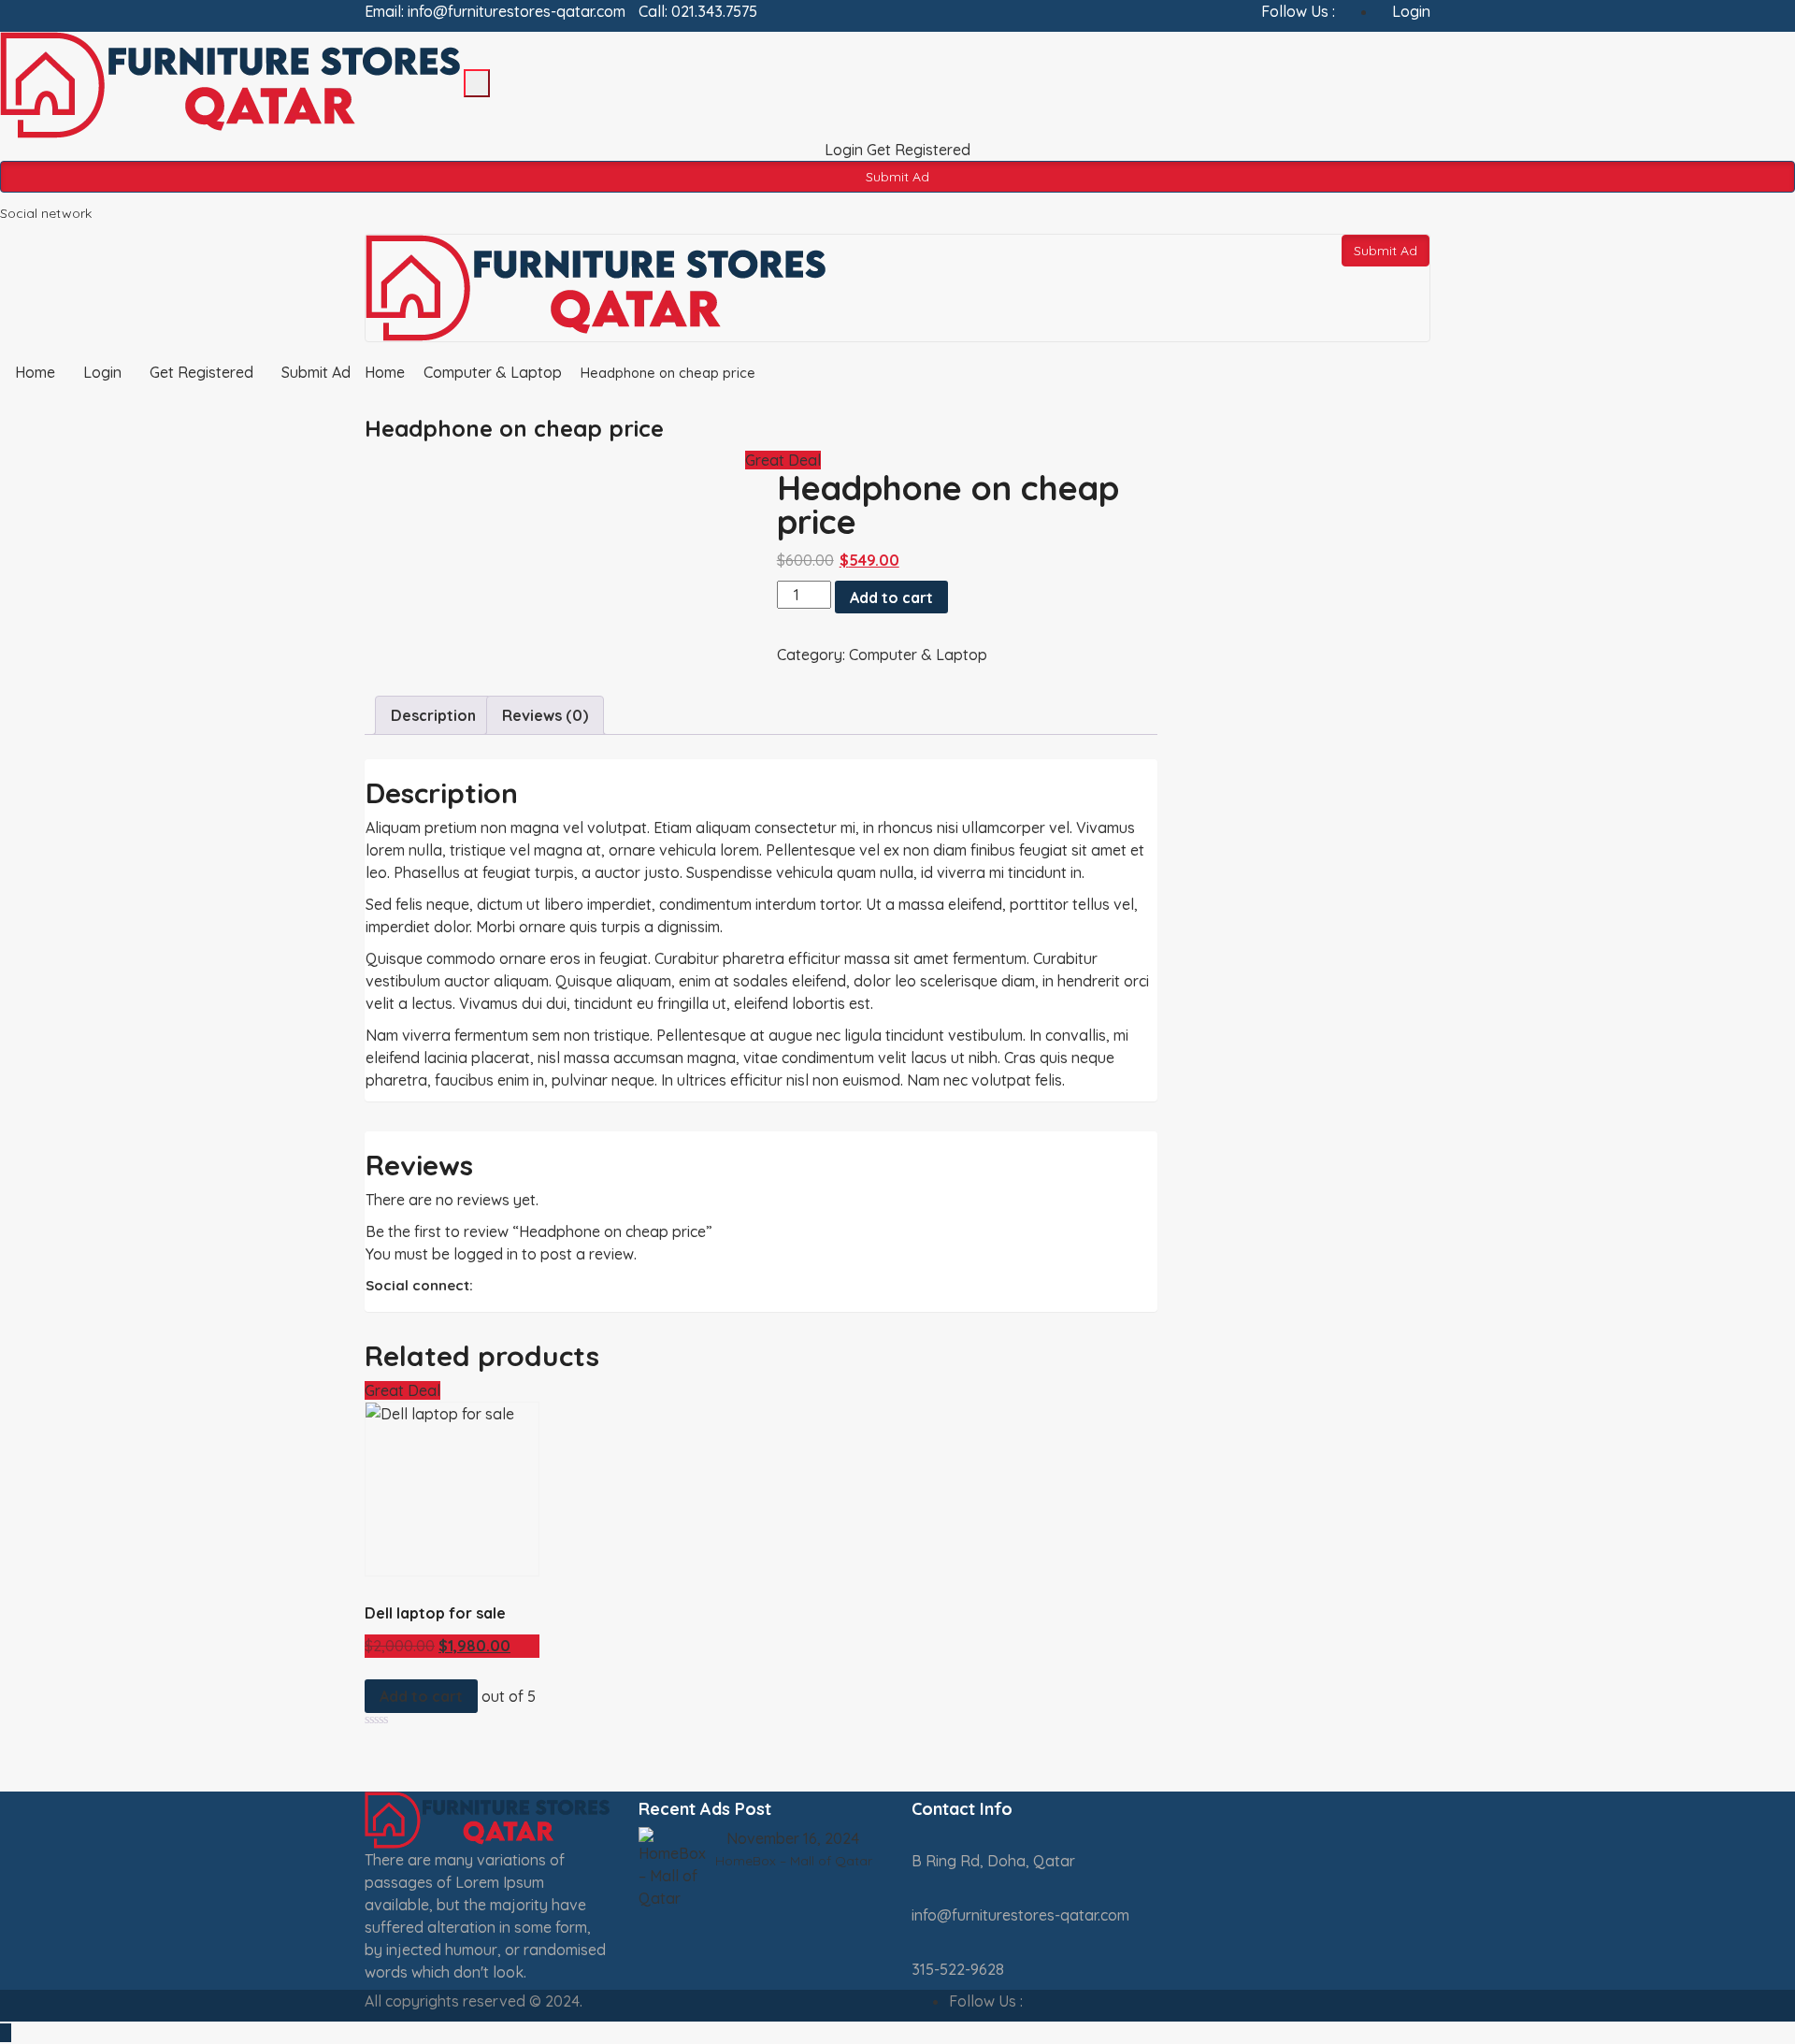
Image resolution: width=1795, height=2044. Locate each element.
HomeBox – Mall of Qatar (794, 1861)
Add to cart (891, 597)
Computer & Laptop (493, 372)
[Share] (1733, 21)
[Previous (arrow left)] (33, 1022)
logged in (486, 1254)
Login (846, 150)
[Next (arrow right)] (1762, 1022)
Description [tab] (433, 715)
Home (385, 372)
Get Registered (919, 150)
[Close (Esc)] (1774, 21)
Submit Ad (897, 177)
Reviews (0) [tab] (545, 715)
